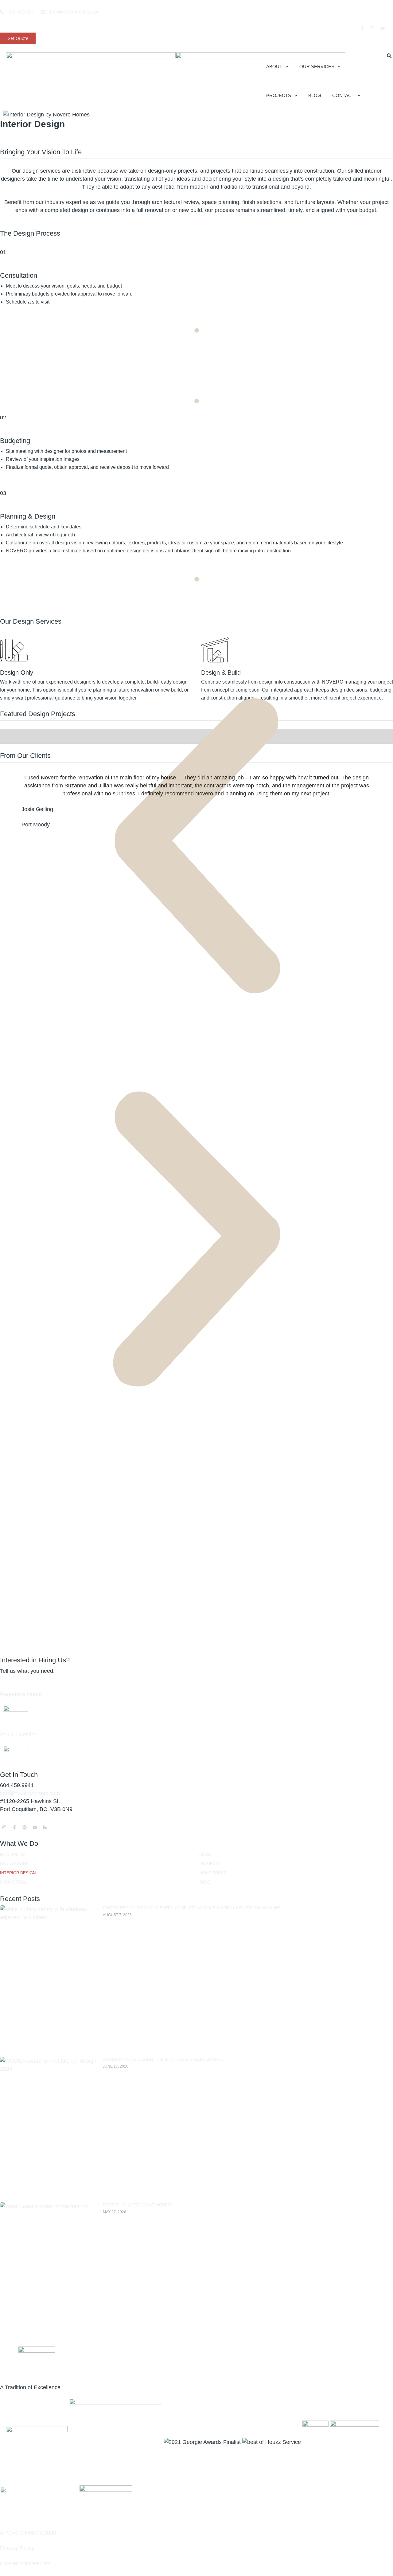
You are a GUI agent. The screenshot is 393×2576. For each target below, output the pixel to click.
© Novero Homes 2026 (28, 2533)
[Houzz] (45, 1827)
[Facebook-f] (362, 28)
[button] (196, 846)
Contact (343, 95)
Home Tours (213, 1873)
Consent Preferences (25, 2564)
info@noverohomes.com (30, 1793)
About (274, 67)
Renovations (14, 1864)
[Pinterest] (25, 1827)
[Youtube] (383, 28)
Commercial (14, 1882)
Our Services (317, 67)
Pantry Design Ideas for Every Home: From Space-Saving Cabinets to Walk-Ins (192, 1908)
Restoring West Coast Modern (138, 2205)
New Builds (12, 1855)
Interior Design (18, 1873)
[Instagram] (372, 28)
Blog (315, 95)
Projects (279, 95)
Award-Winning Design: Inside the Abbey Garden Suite (163, 2059)
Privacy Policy (17, 2548)
